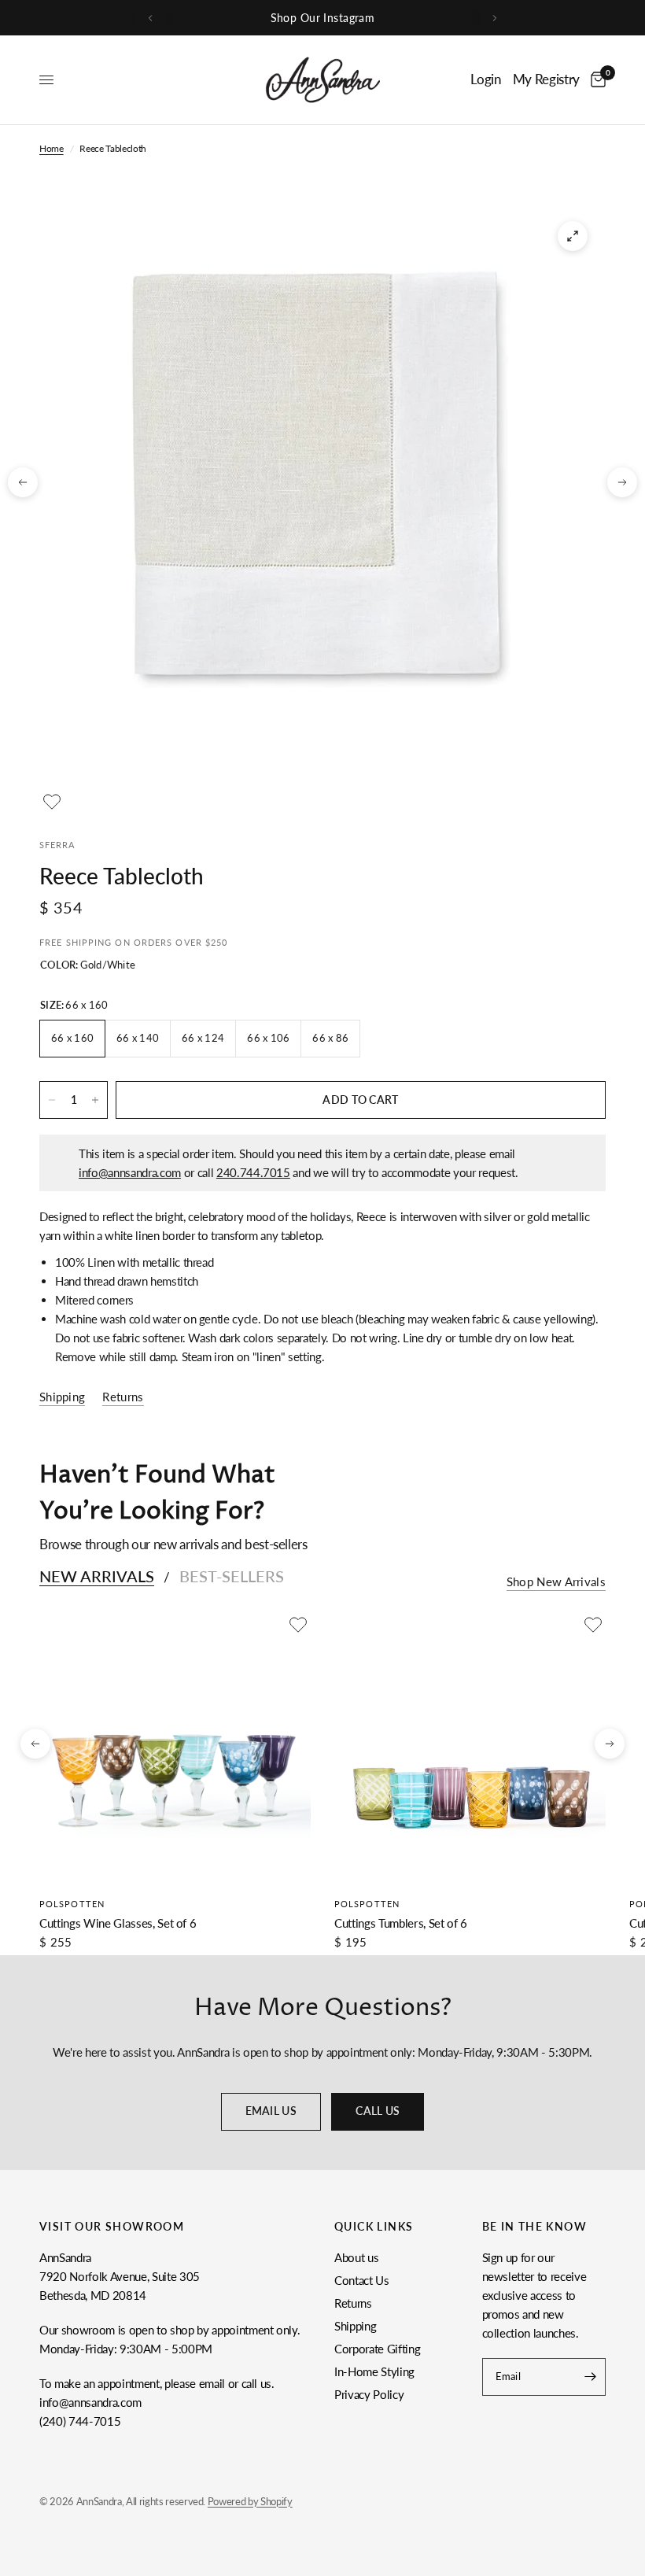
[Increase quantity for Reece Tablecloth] (95, 1100)
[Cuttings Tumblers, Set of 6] (470, 1748)
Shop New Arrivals (556, 1582)
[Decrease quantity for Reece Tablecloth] (52, 1100)
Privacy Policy (369, 2394)
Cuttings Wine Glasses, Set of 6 (118, 1923)
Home (52, 148)
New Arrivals (97, 1576)
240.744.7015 (253, 1172)
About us (356, 2257)
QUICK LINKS (374, 2227)
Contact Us (362, 2280)
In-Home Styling (374, 2371)
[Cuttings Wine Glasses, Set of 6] (175, 1748)
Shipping (355, 2326)
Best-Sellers (232, 1576)
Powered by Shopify (250, 2501)
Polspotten (72, 1904)
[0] (595, 80)
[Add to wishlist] (52, 802)
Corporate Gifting (377, 2349)
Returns (353, 2303)
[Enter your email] (590, 2377)
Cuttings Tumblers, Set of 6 (401, 1923)
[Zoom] (573, 236)
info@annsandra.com (130, 1172)
